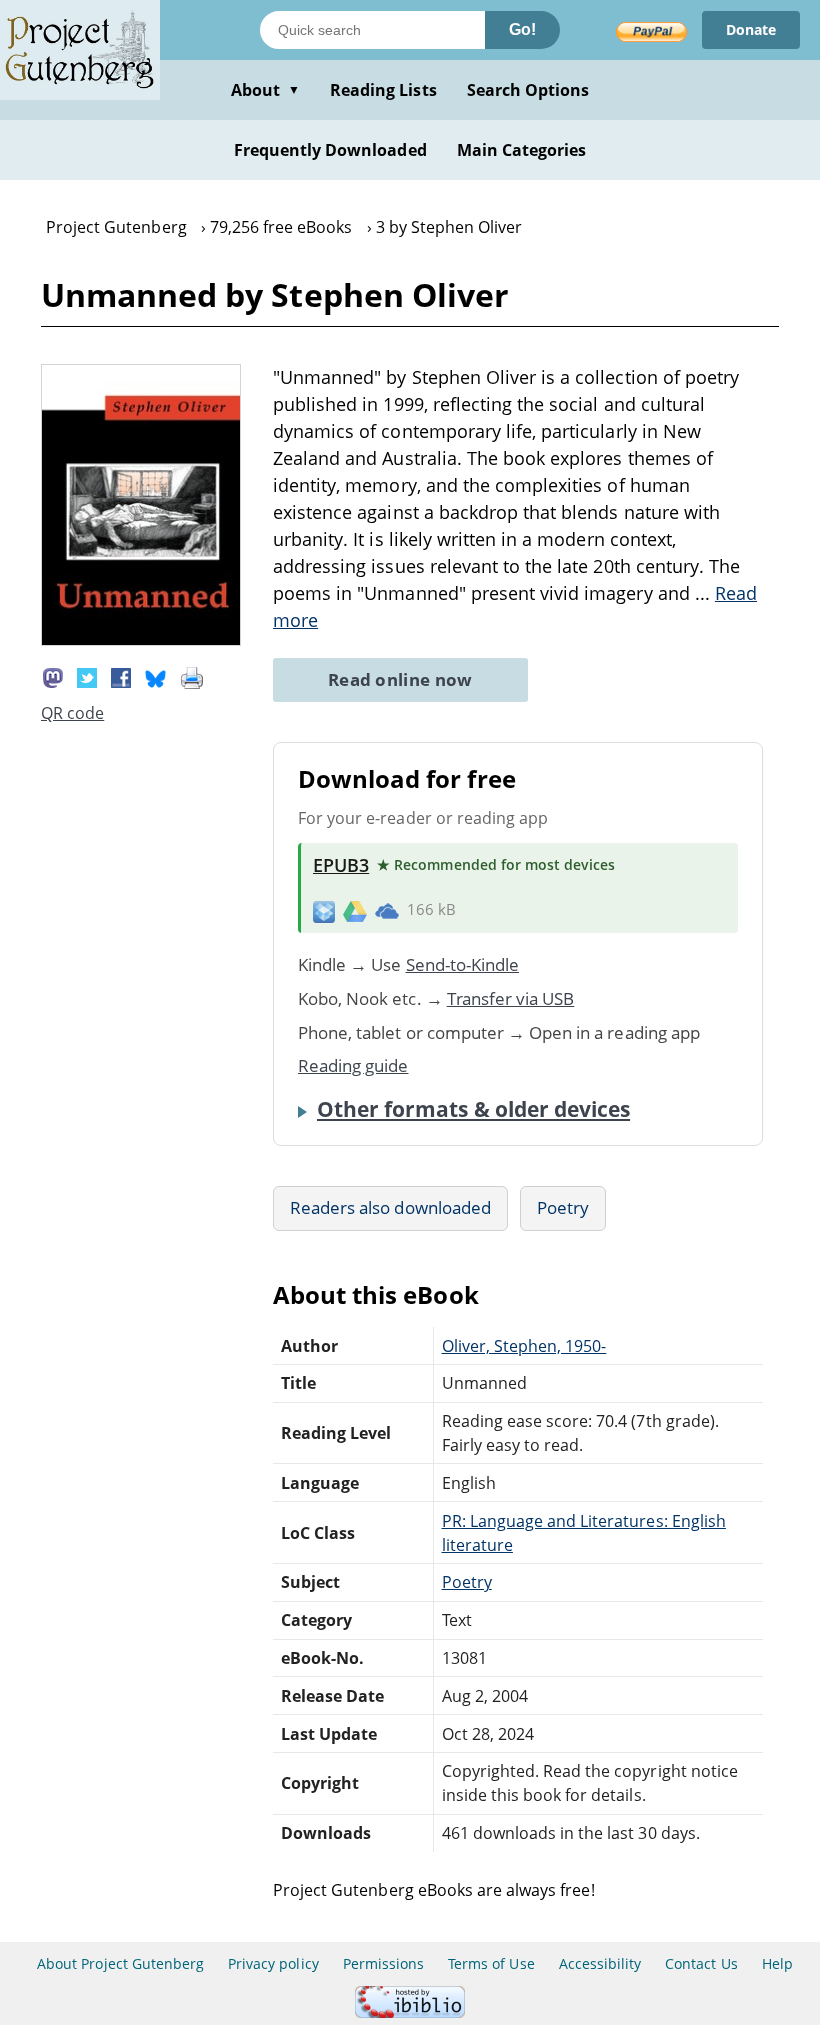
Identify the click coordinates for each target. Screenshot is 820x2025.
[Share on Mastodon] (53, 677)
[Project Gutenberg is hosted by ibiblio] (410, 2012)
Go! (522, 29)
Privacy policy (273, 1963)
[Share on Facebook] (121, 677)
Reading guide (353, 1065)
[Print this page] (192, 677)
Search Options (528, 90)
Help (777, 1963)
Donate (751, 29)
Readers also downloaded (390, 1207)
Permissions (383, 1963)
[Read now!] (141, 640)
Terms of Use (491, 1963)
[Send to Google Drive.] (355, 910)
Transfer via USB (511, 998)
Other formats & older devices (473, 1109)
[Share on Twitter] (87, 677)
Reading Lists (383, 90)
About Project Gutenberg (120, 1963)
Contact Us (701, 1963)
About (265, 90)
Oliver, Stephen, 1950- (524, 1346)
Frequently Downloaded (330, 150)
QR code (72, 713)
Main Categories (522, 150)
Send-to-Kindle (463, 964)
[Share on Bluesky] (156, 677)
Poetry (563, 1207)
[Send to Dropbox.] (324, 910)
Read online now (400, 679)
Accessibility (600, 1963)
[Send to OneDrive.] (387, 910)
